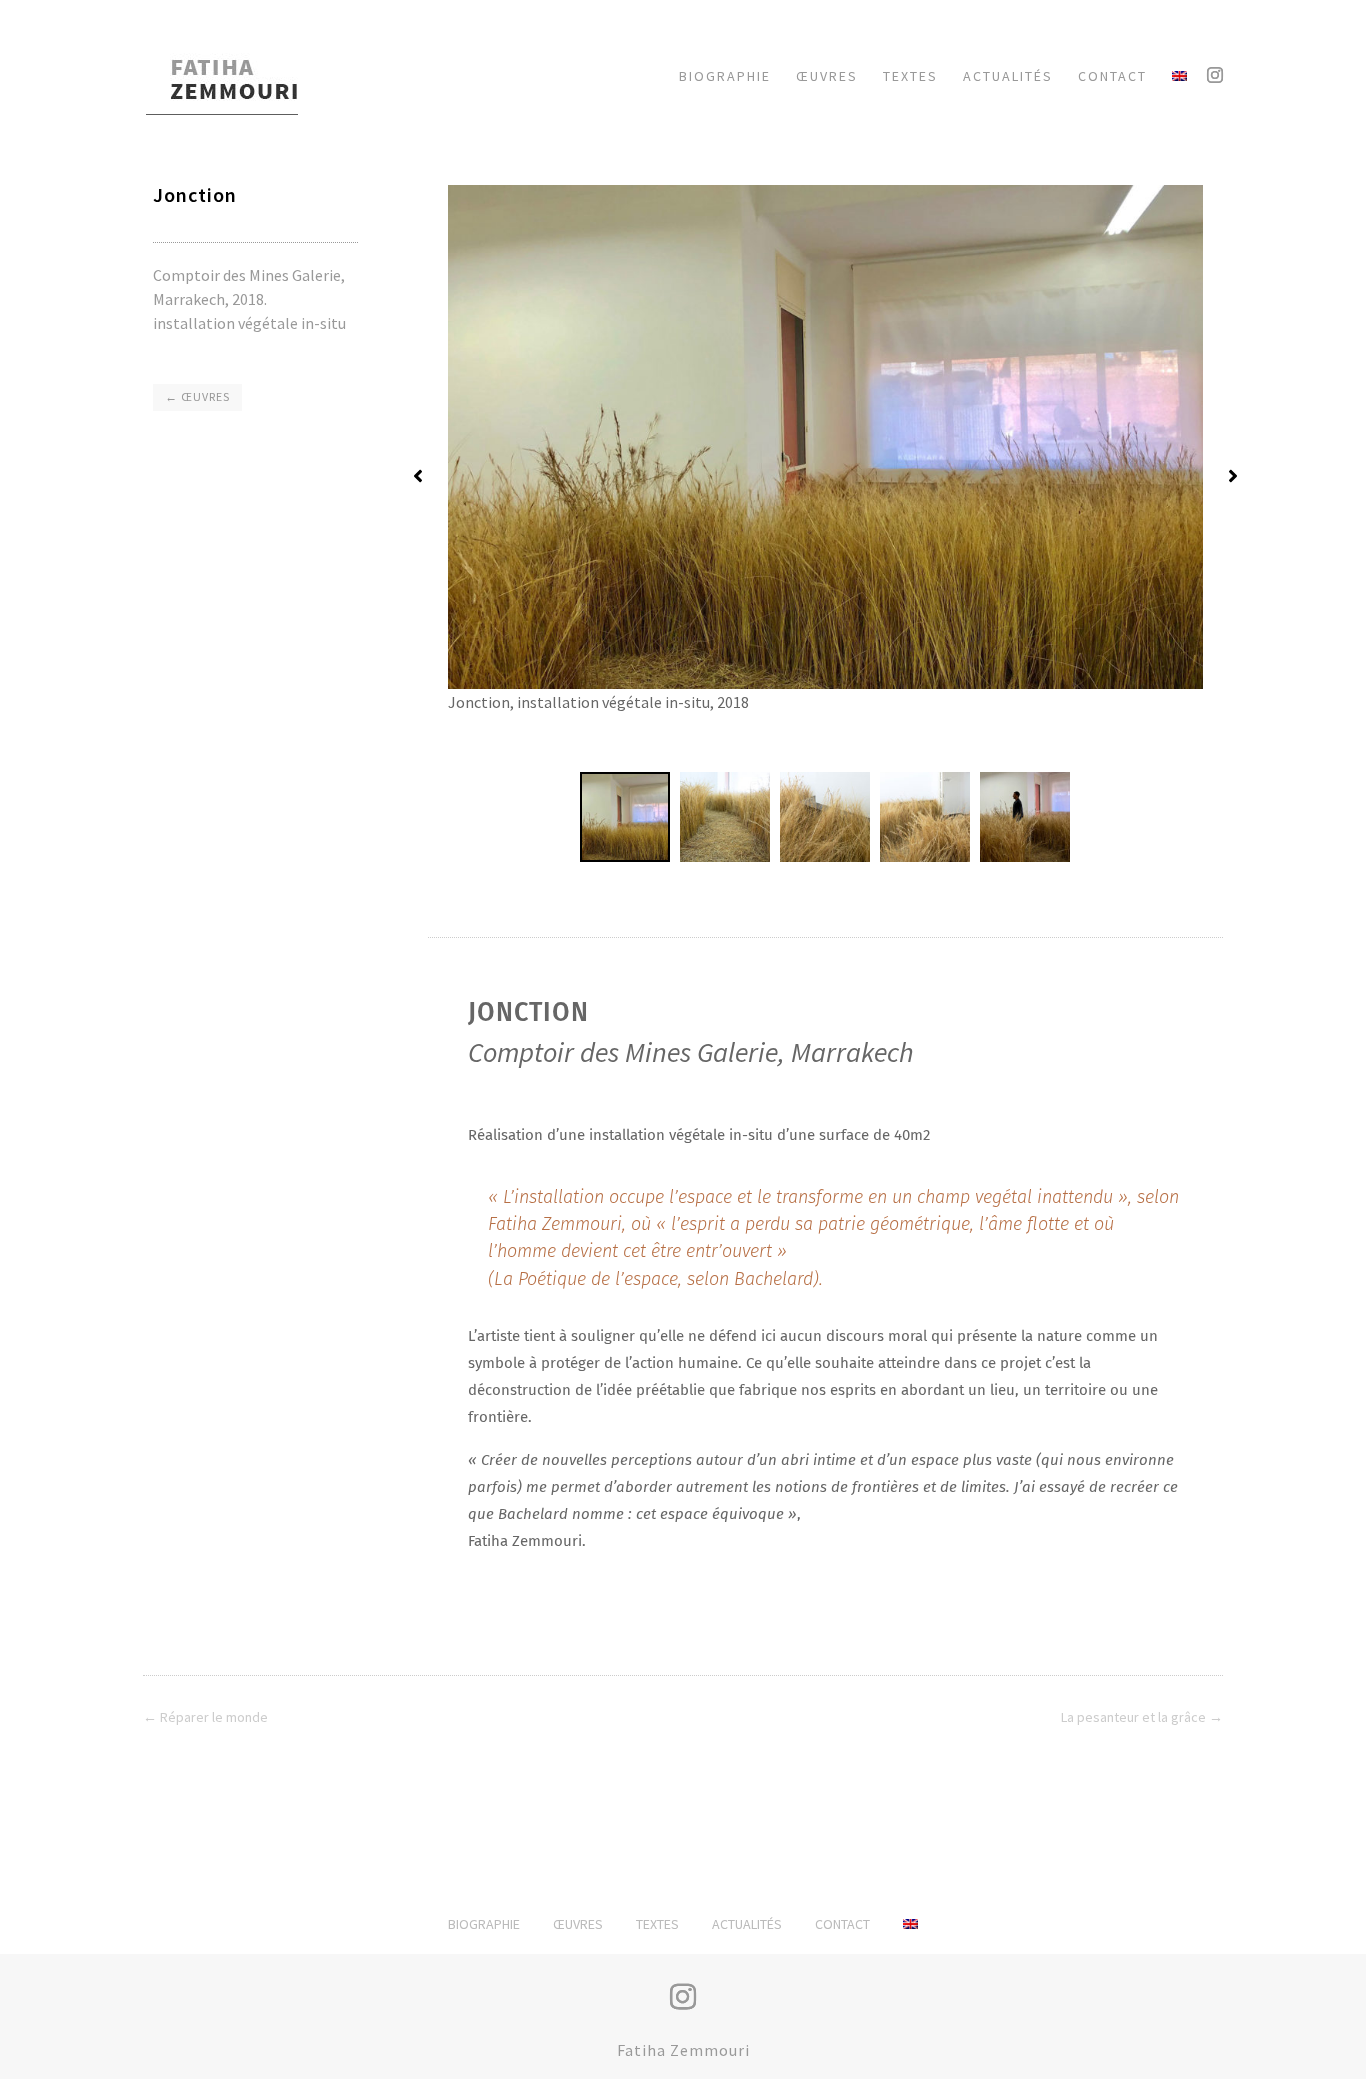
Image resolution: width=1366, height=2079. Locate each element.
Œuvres (578, 1924)
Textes (657, 1924)
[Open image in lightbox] (826, 472)
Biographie (484, 1924)
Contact (842, 1924)
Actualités (747, 1924)
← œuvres (197, 396)
